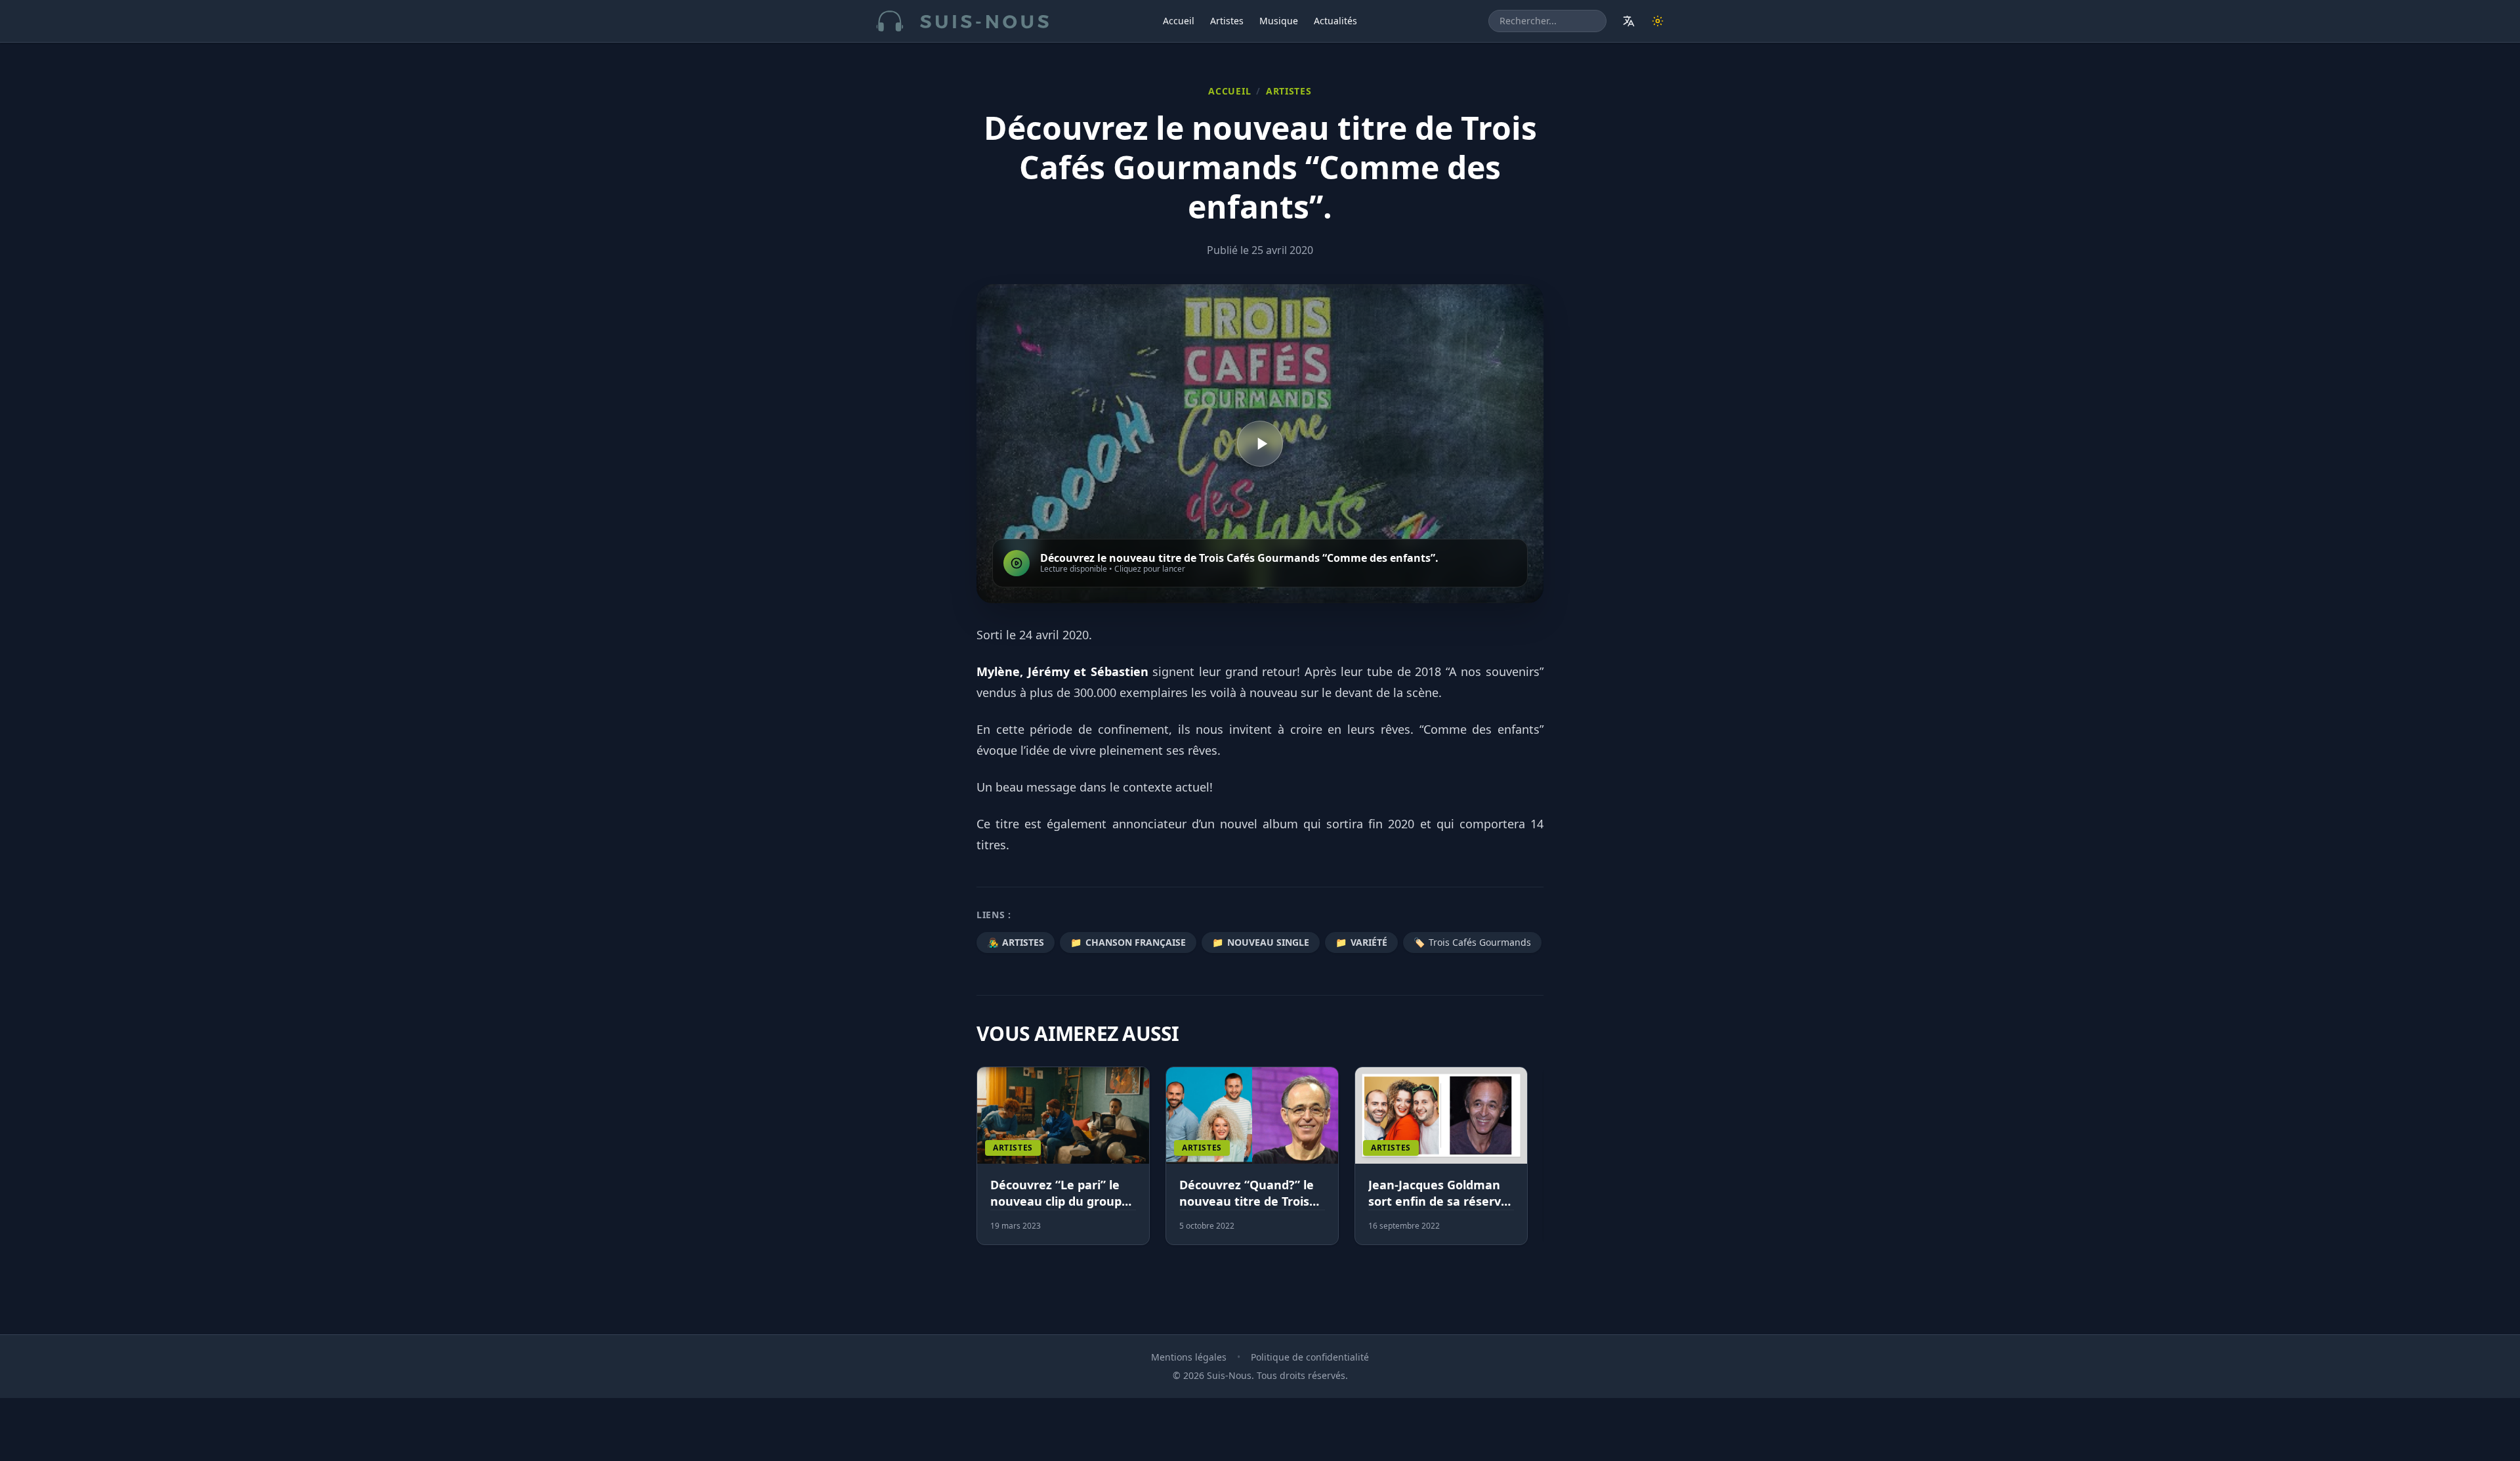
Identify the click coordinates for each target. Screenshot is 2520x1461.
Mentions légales (1189, 1357)
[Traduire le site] (1629, 21)
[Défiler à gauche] (982, 1164)
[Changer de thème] (1658, 21)
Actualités (1335, 21)
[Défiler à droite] (1538, 1164)
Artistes (1227, 21)
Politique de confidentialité (1310, 1357)
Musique (1279, 21)
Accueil (1179, 21)
